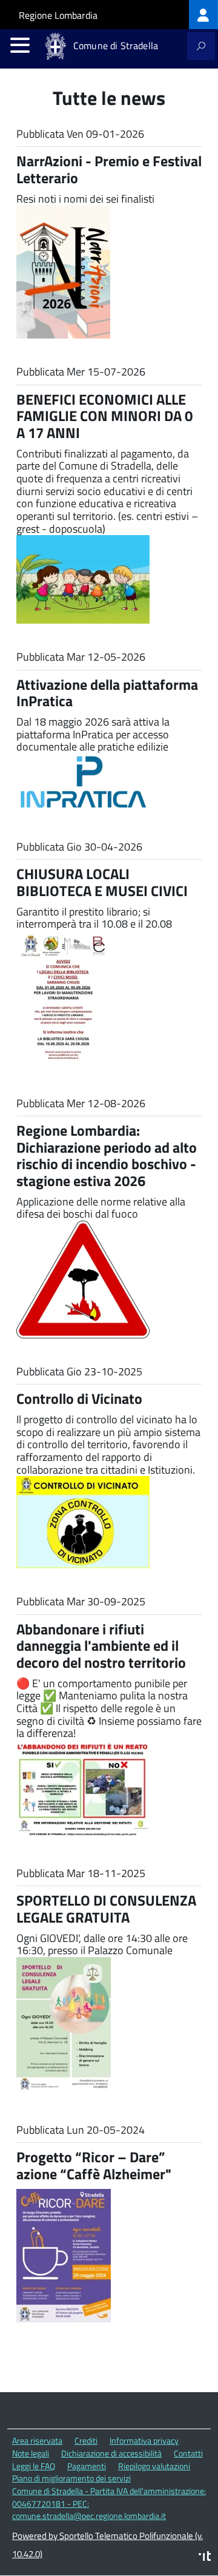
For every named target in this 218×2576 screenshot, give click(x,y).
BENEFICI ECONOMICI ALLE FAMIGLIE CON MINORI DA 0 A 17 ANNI (104, 416)
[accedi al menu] (20, 45)
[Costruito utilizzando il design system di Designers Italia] (205, 2557)
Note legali (31, 2453)
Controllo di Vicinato (79, 1398)
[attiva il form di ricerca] (201, 46)
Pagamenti (87, 2466)
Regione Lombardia (58, 15)
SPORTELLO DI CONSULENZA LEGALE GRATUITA (106, 1909)
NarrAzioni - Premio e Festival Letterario (109, 169)
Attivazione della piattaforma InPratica (107, 693)
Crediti (86, 2440)
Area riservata (37, 2440)
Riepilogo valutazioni (154, 2466)
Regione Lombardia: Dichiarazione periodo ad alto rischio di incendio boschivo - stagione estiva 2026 (107, 1155)
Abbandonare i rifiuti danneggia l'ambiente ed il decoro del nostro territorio (101, 1646)
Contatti (188, 2453)
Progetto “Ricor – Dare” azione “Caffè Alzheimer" (94, 2165)
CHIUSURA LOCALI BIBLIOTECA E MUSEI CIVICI (102, 882)
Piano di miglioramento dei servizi (71, 2478)
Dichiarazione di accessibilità (111, 2453)
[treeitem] (203, 15)
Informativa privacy (144, 2440)
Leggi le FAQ (34, 2466)
